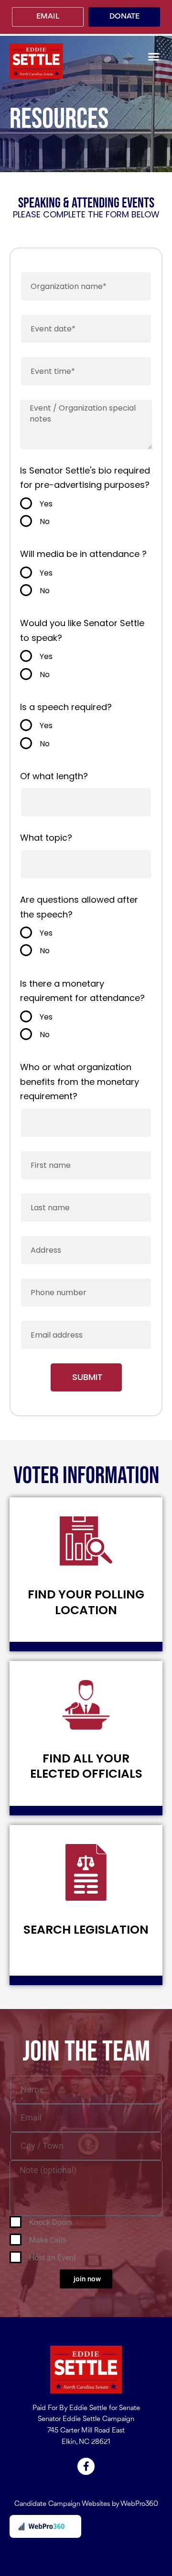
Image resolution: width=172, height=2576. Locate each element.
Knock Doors (51, 2222)
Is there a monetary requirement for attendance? (82, 991)
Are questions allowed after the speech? (79, 907)
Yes (46, 504)
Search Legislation (86, 1930)
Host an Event (53, 2258)
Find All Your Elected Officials (86, 1766)
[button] (154, 56)
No (45, 521)
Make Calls (48, 2240)
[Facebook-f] (86, 2466)
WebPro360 (139, 2504)
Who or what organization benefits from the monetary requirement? (80, 1082)
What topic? (46, 838)
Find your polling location (86, 1602)
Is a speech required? (66, 707)
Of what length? (54, 776)
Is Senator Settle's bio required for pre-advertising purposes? (85, 478)
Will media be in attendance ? (83, 554)
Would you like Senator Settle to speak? (82, 630)
